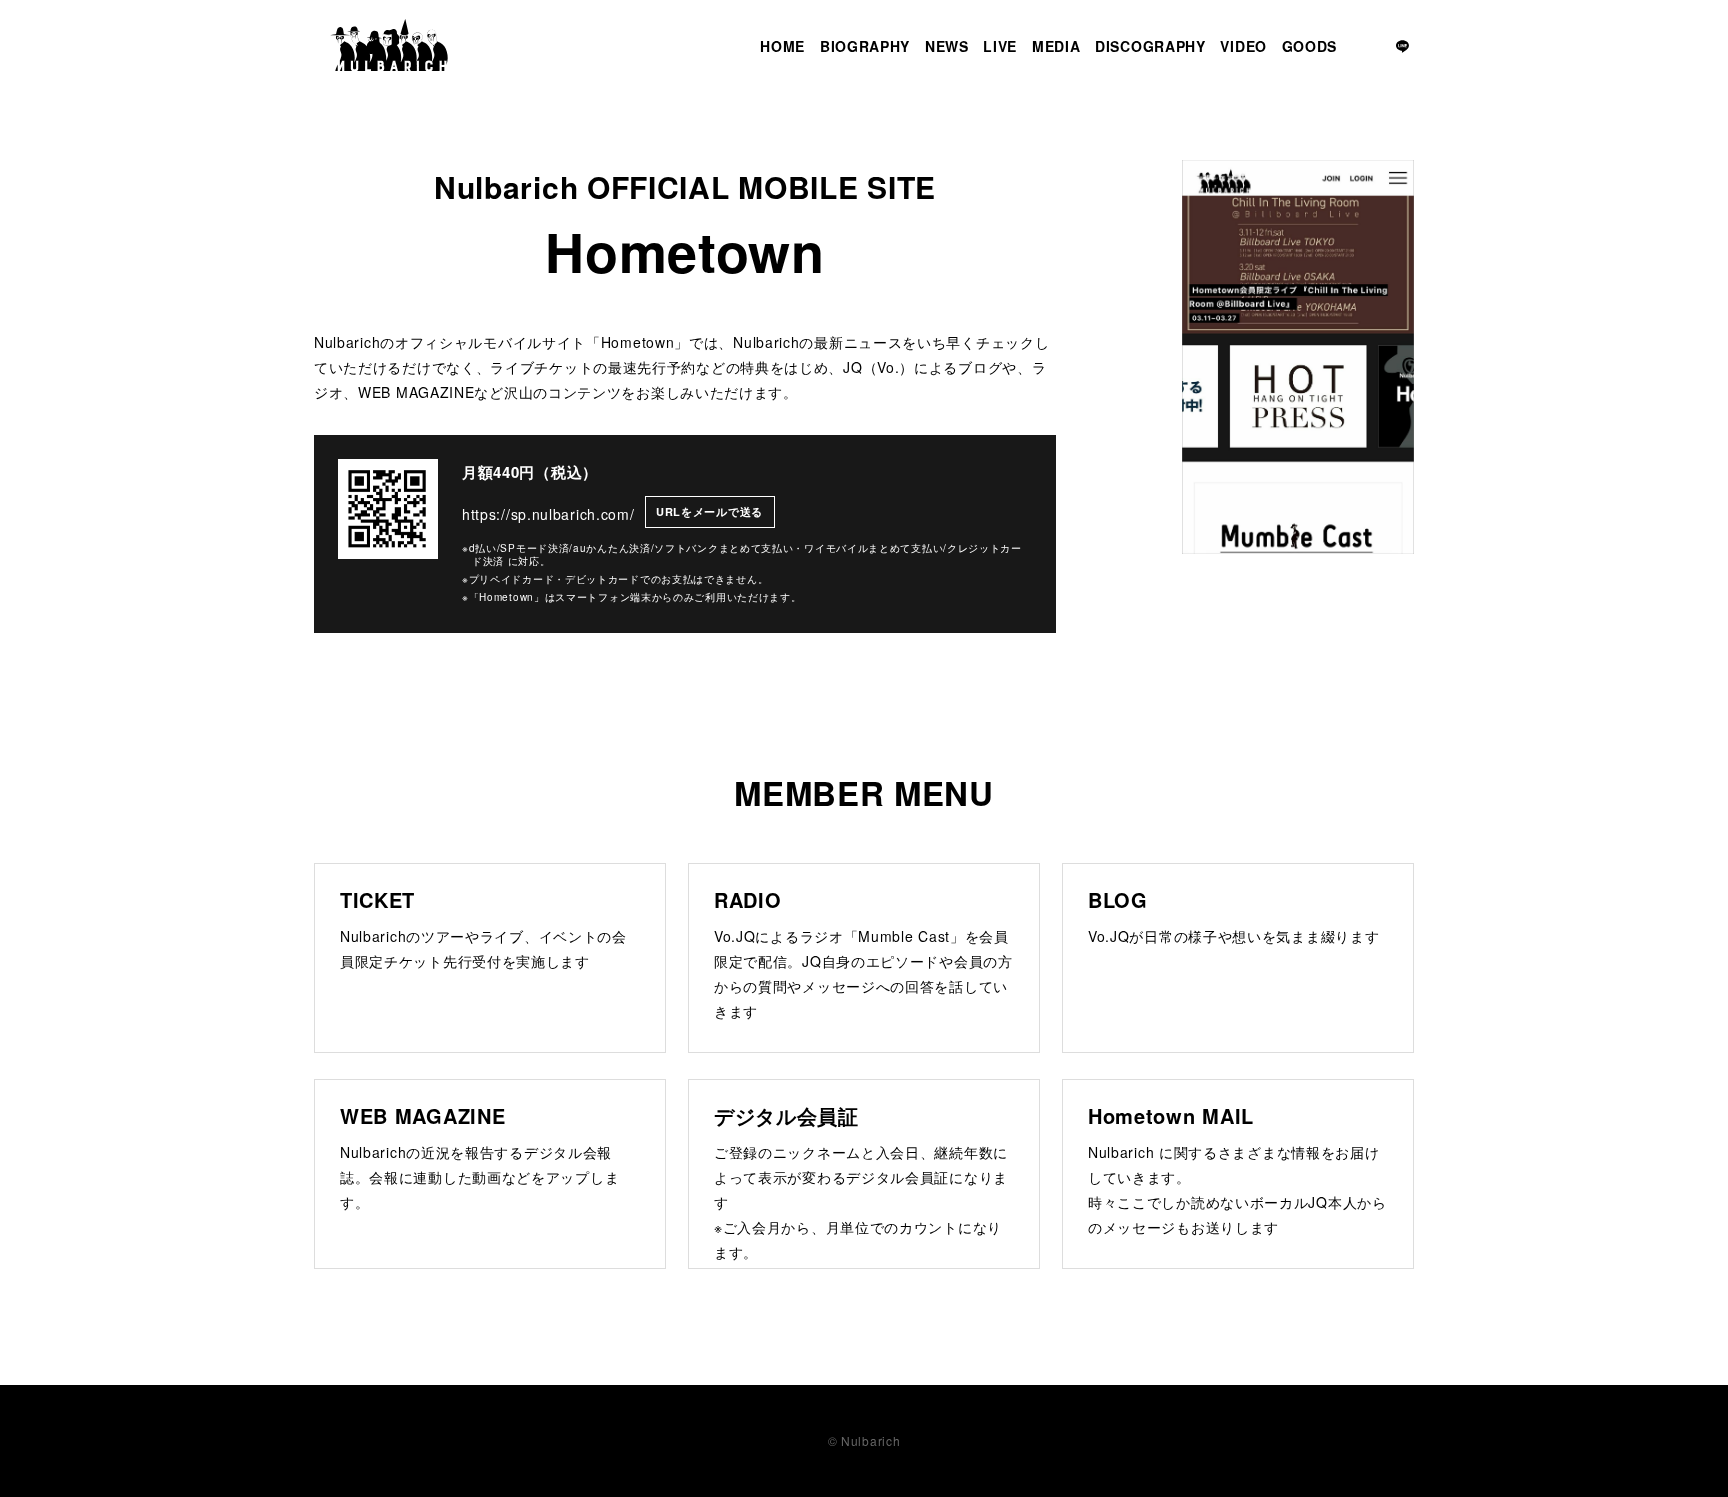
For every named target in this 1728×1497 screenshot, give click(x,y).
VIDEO (1243, 46)
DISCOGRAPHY (1150, 46)
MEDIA (1056, 46)
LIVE (1000, 46)
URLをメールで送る (709, 511)
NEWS (947, 46)
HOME (782, 46)
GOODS (1310, 46)
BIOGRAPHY (865, 46)
